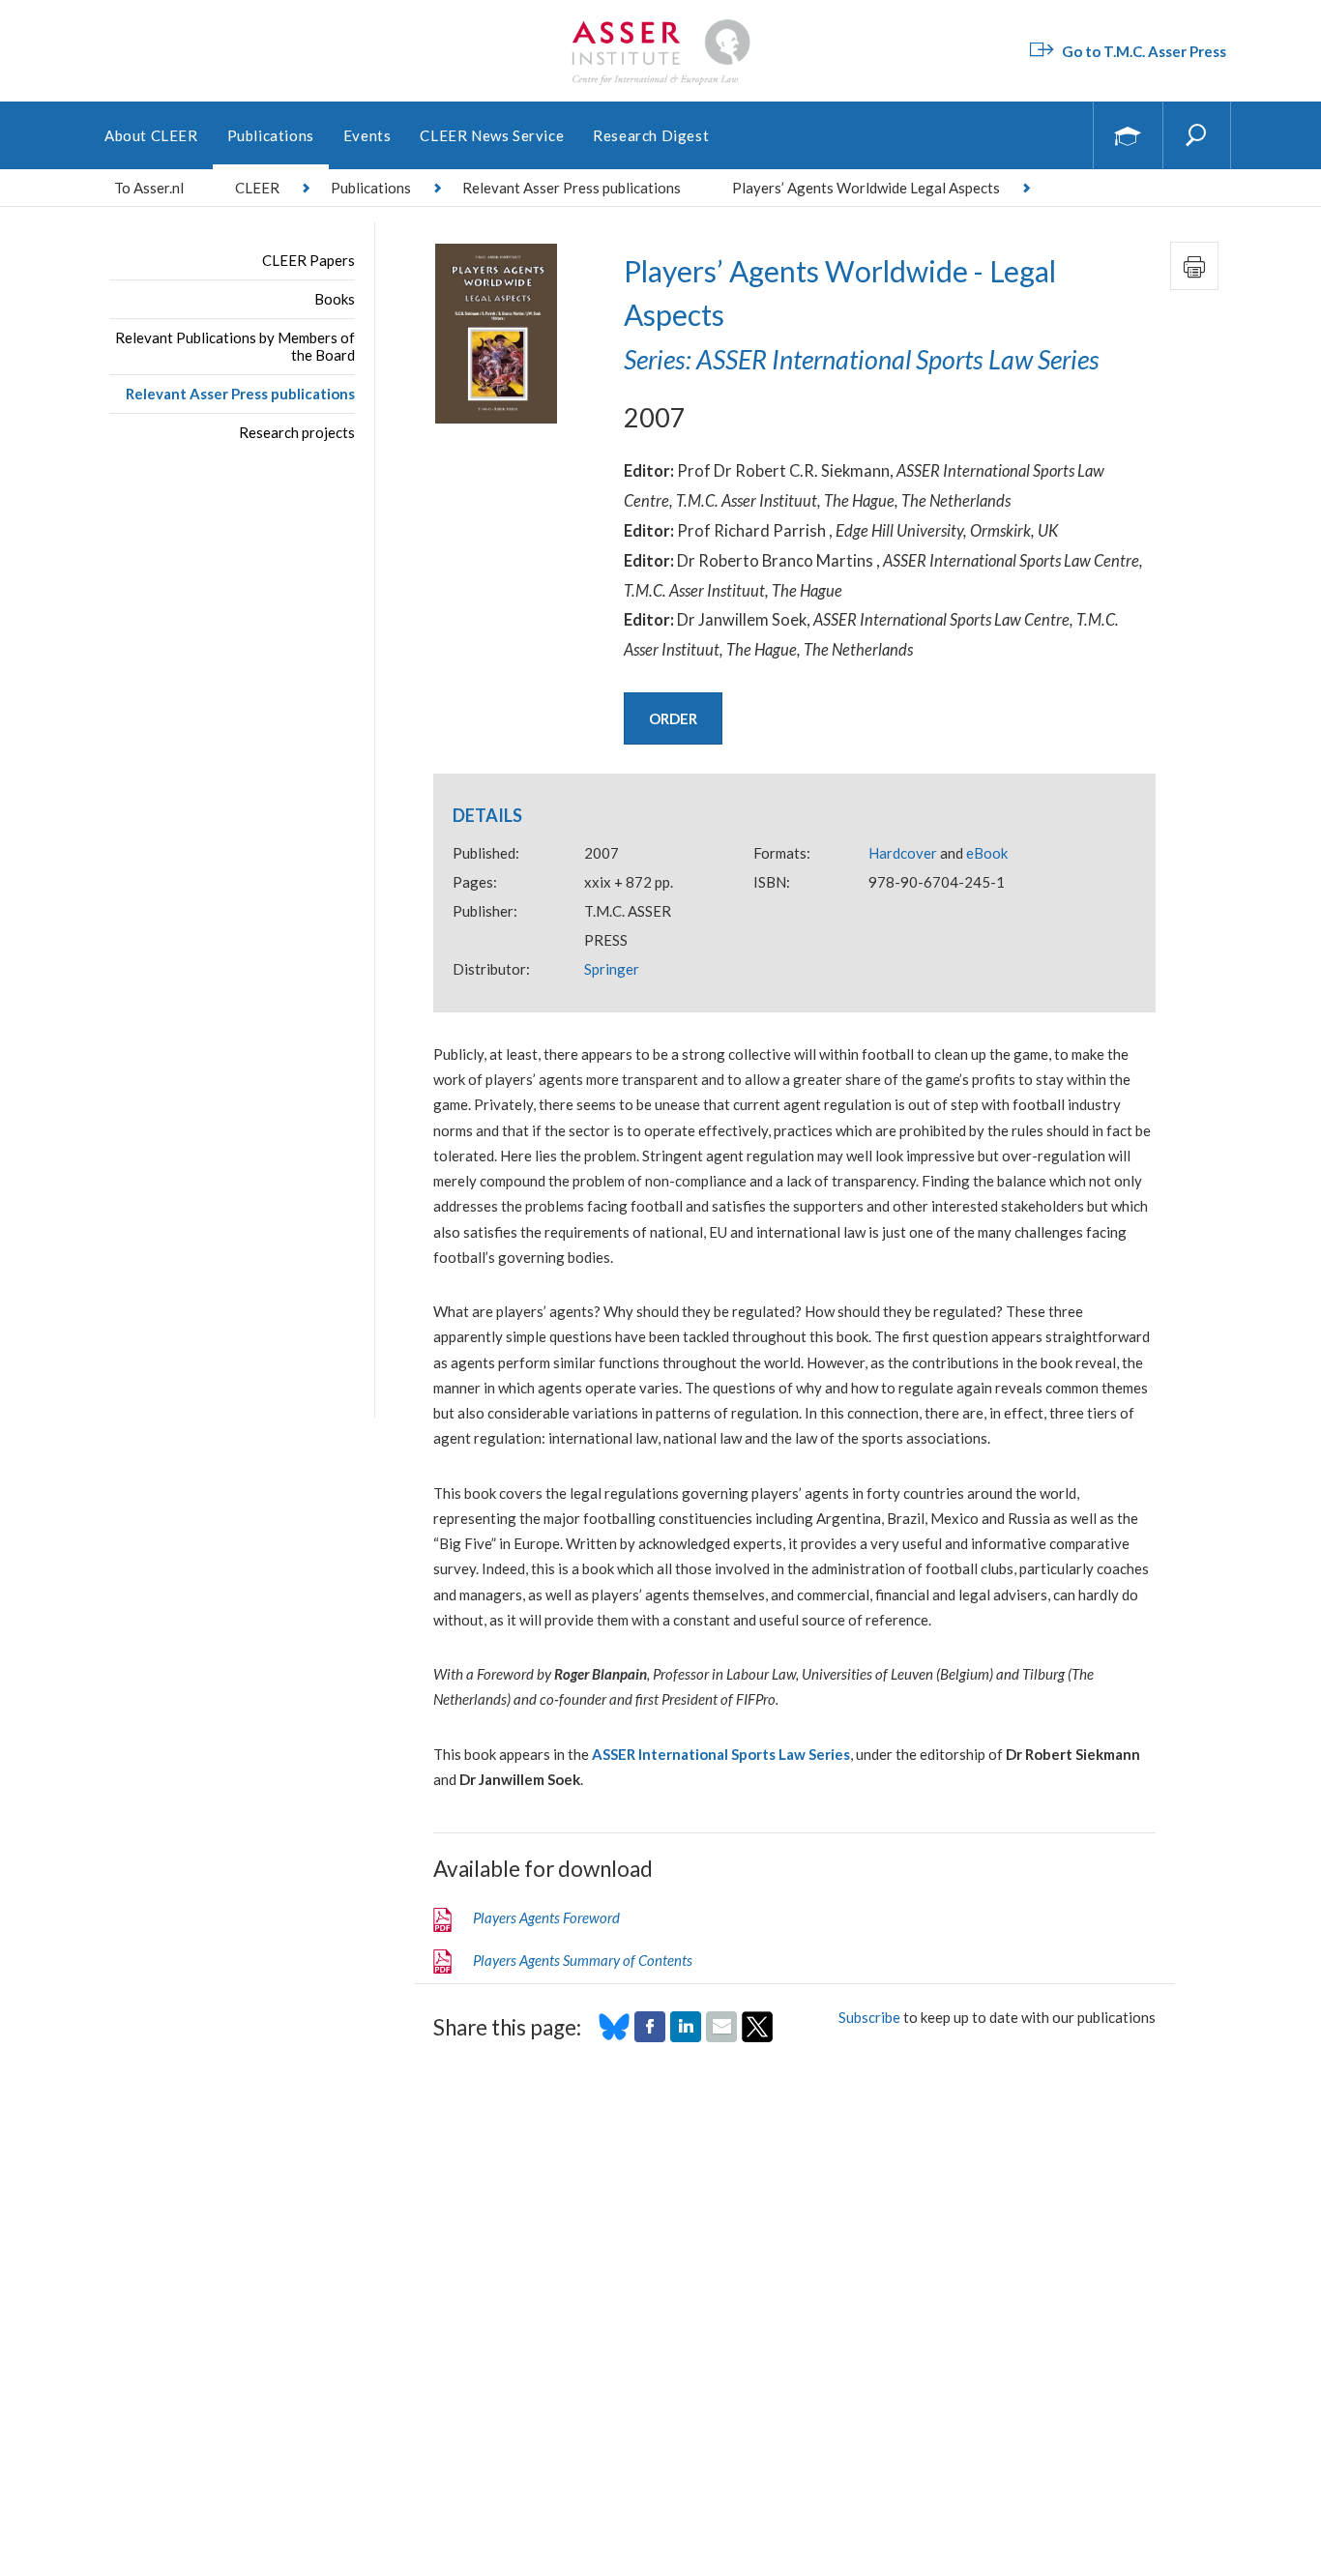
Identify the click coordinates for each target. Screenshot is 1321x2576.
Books (335, 299)
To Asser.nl (149, 188)
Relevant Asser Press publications (240, 394)
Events (367, 135)
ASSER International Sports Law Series (721, 1754)
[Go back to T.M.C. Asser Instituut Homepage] (660, 24)
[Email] (721, 2036)
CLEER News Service (492, 135)
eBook (987, 853)
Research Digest (651, 135)
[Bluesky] (614, 2036)
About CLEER (151, 135)
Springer (612, 969)
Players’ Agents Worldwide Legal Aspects (866, 188)
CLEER (257, 188)
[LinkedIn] (686, 2036)
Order (673, 718)
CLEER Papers (308, 260)
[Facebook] (650, 2036)
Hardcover (903, 853)
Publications (271, 135)
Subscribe (869, 2017)
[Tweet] (757, 2036)
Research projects (297, 432)
